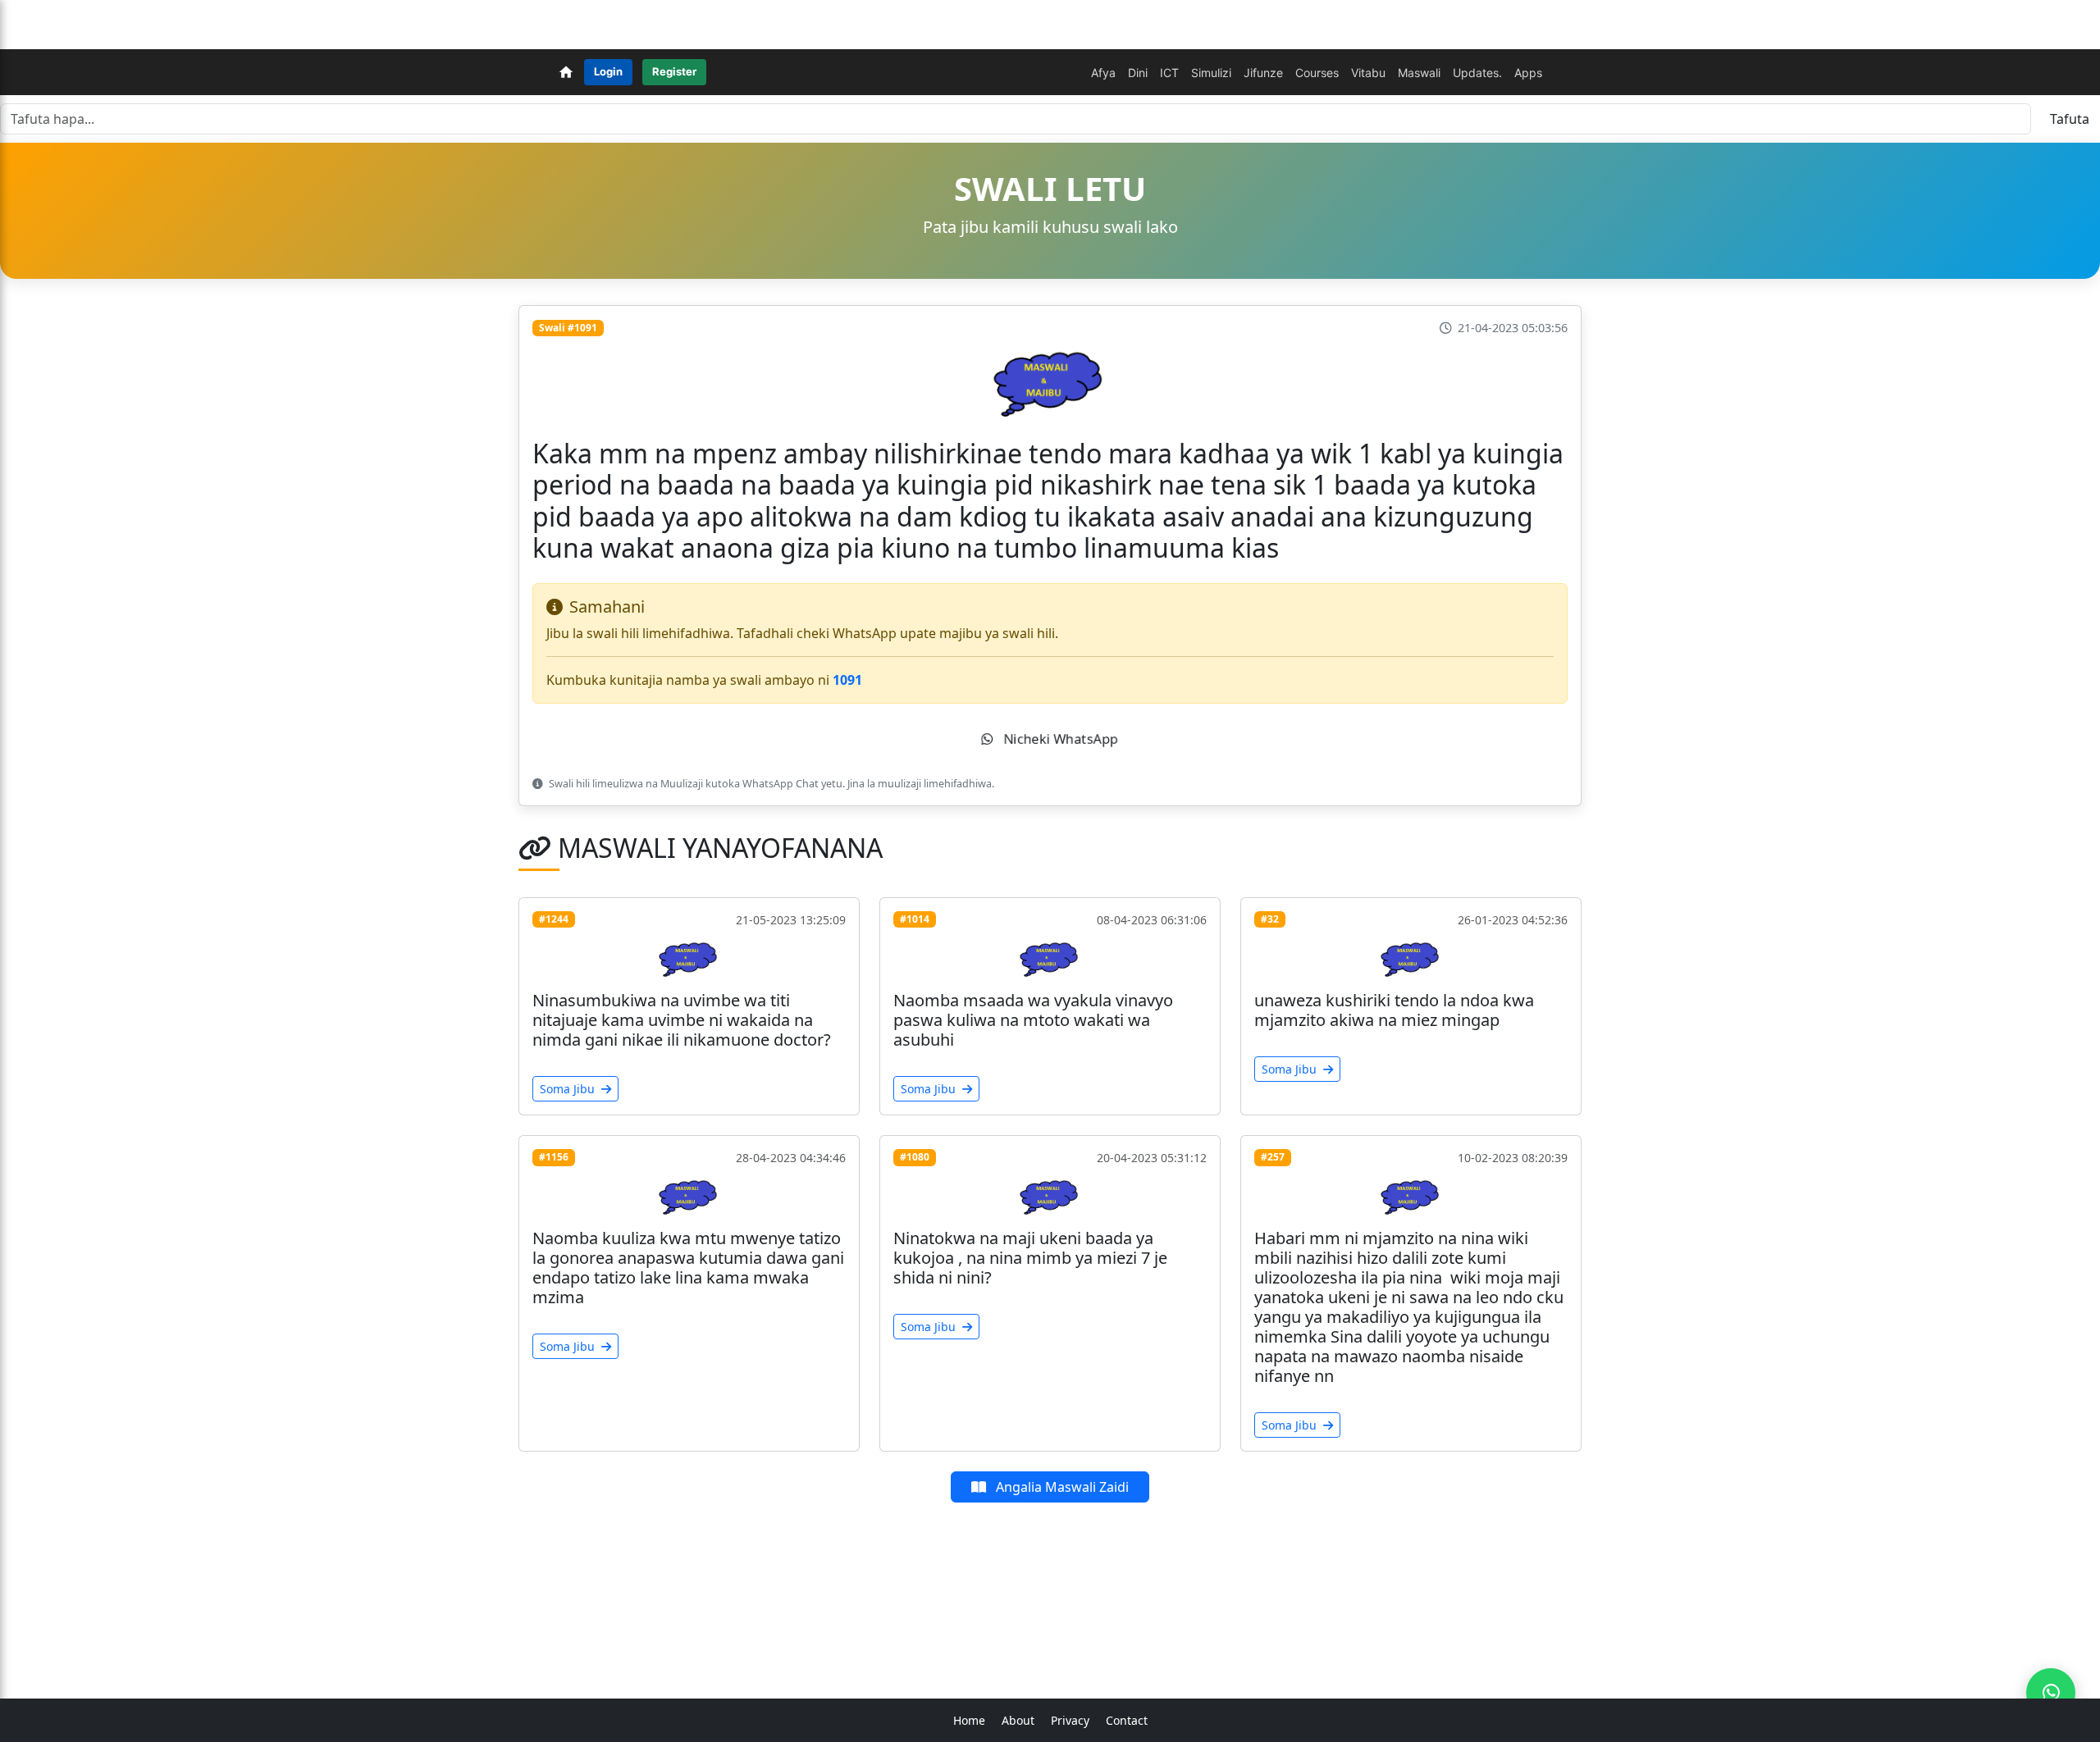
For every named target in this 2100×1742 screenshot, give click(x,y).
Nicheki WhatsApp (1059, 739)
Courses (1317, 73)
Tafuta (2070, 119)
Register (674, 71)
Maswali (1419, 73)
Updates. (1477, 73)
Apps (1528, 73)
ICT (1169, 73)
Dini (1138, 73)
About (1018, 1720)
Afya (1103, 73)
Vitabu (1368, 73)
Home (969, 1720)
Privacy (1070, 1720)
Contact (1127, 1720)
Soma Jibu (569, 1089)
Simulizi (1211, 73)
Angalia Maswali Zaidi (1061, 1487)
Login (608, 71)
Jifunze (1263, 73)
